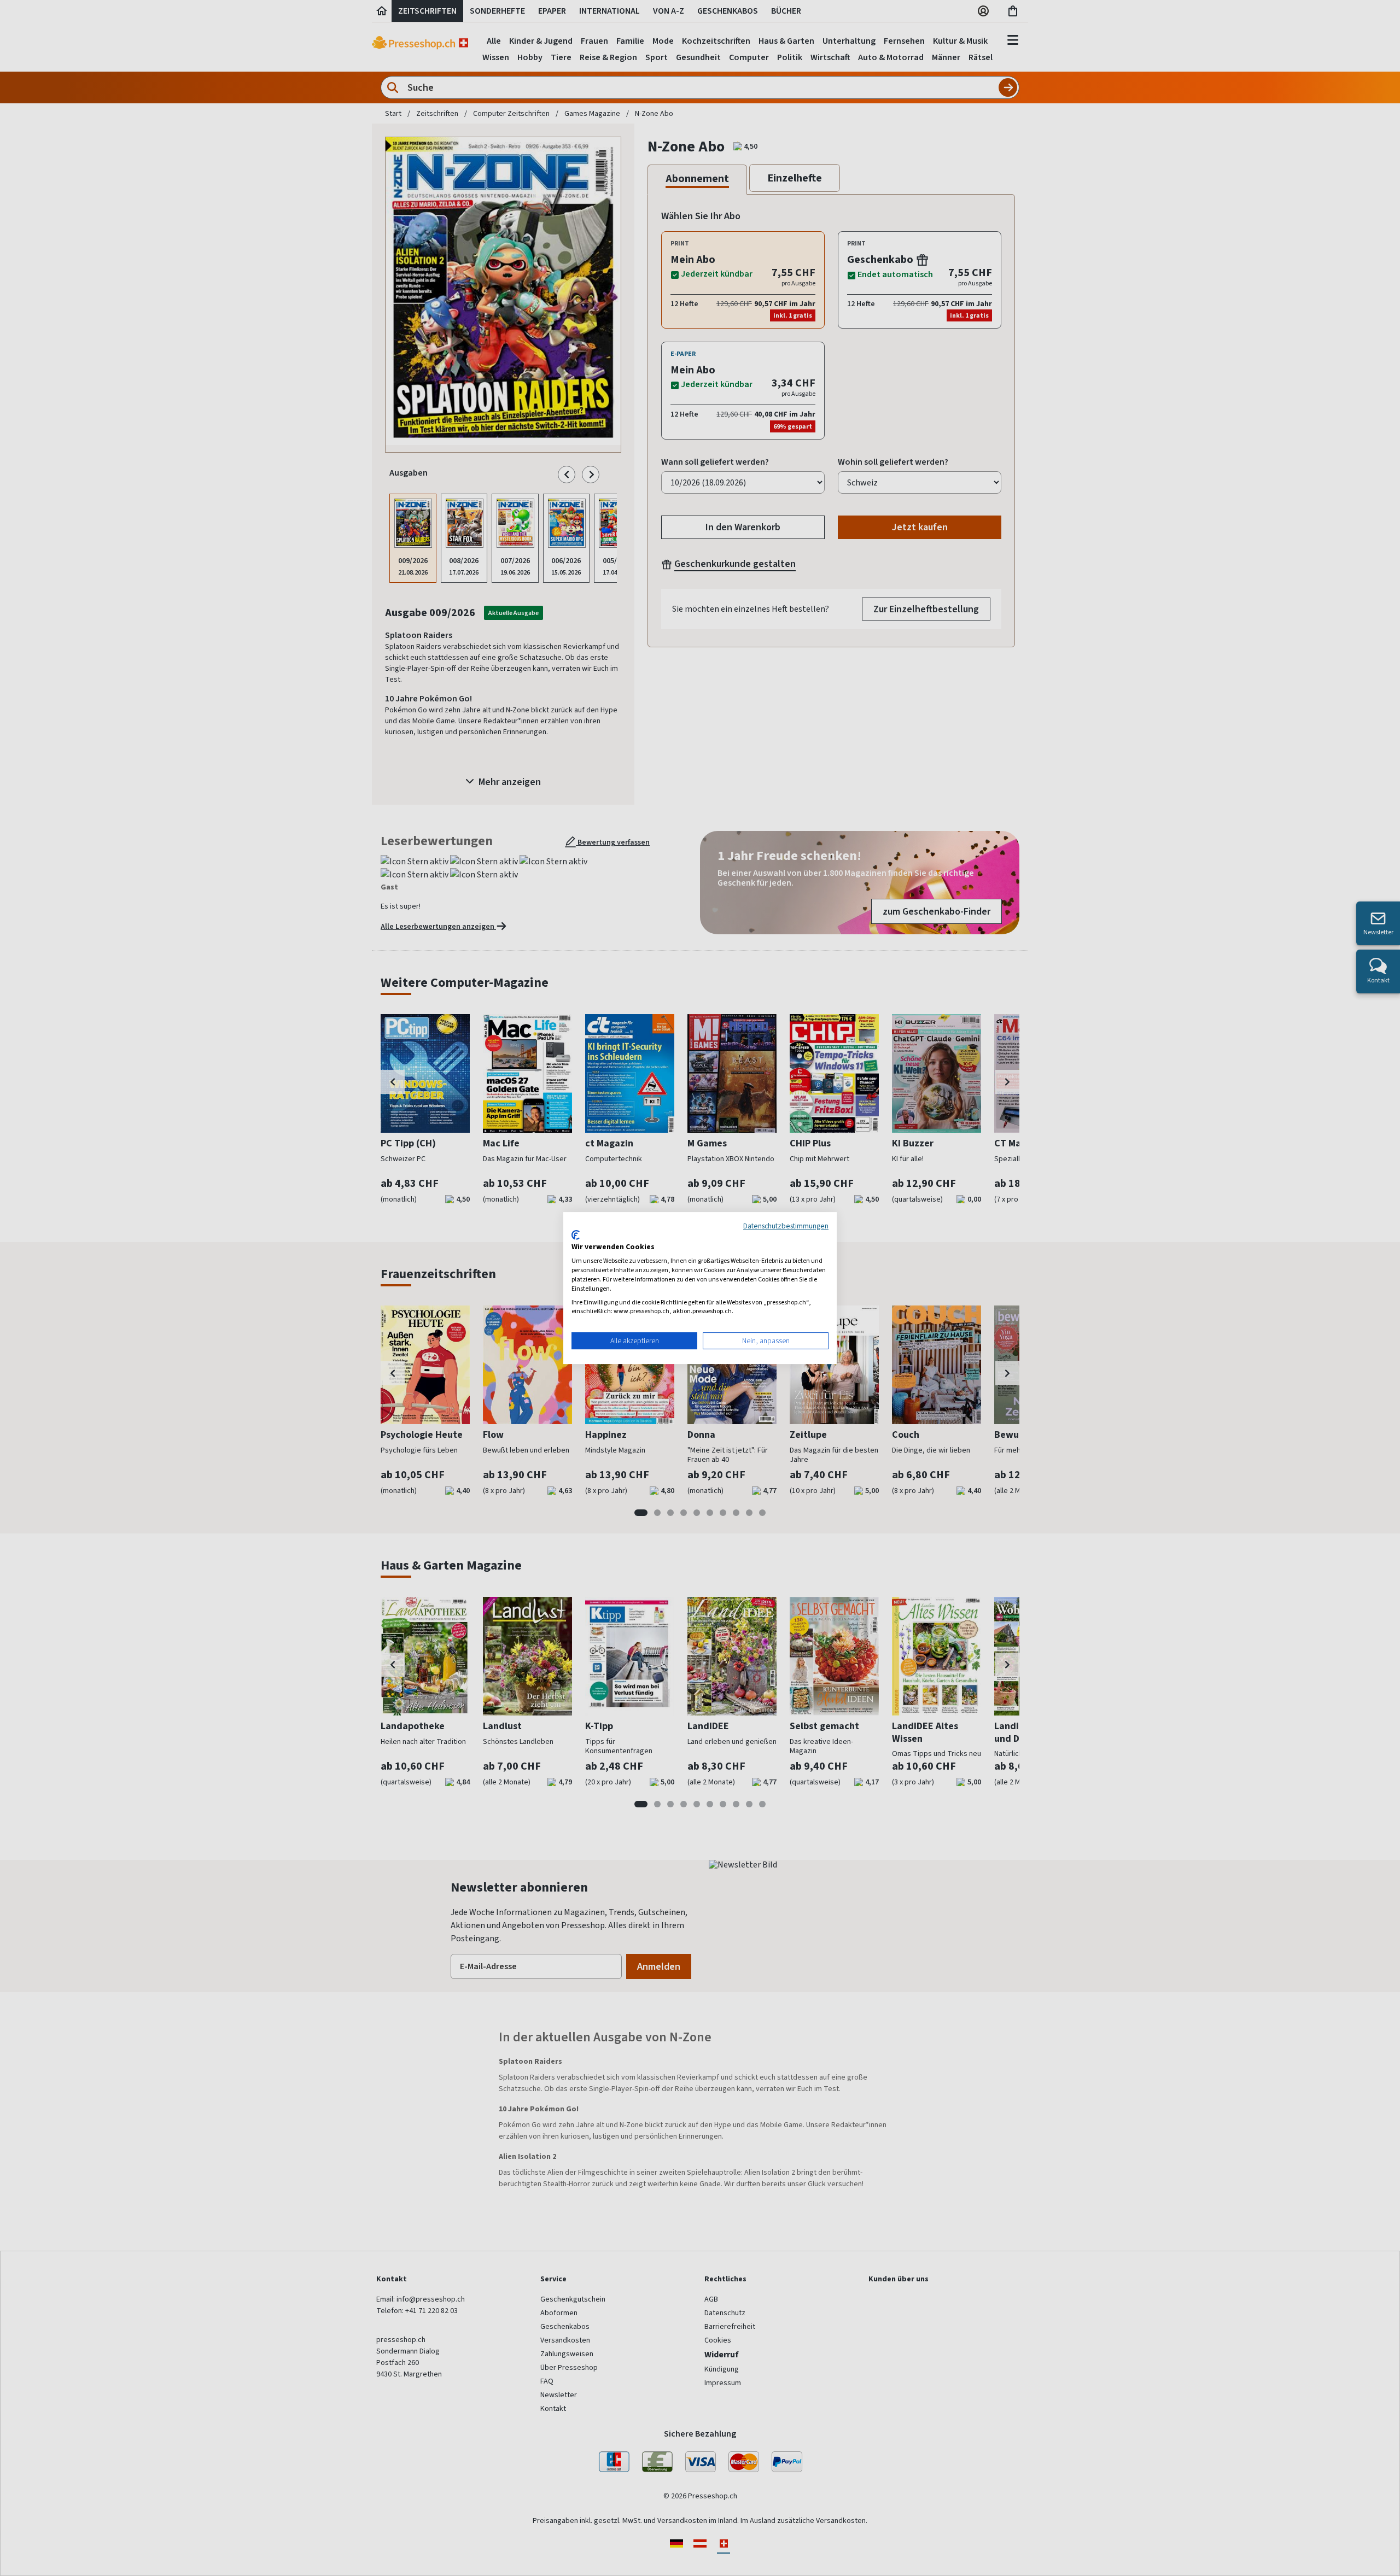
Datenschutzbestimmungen (786, 1226)
